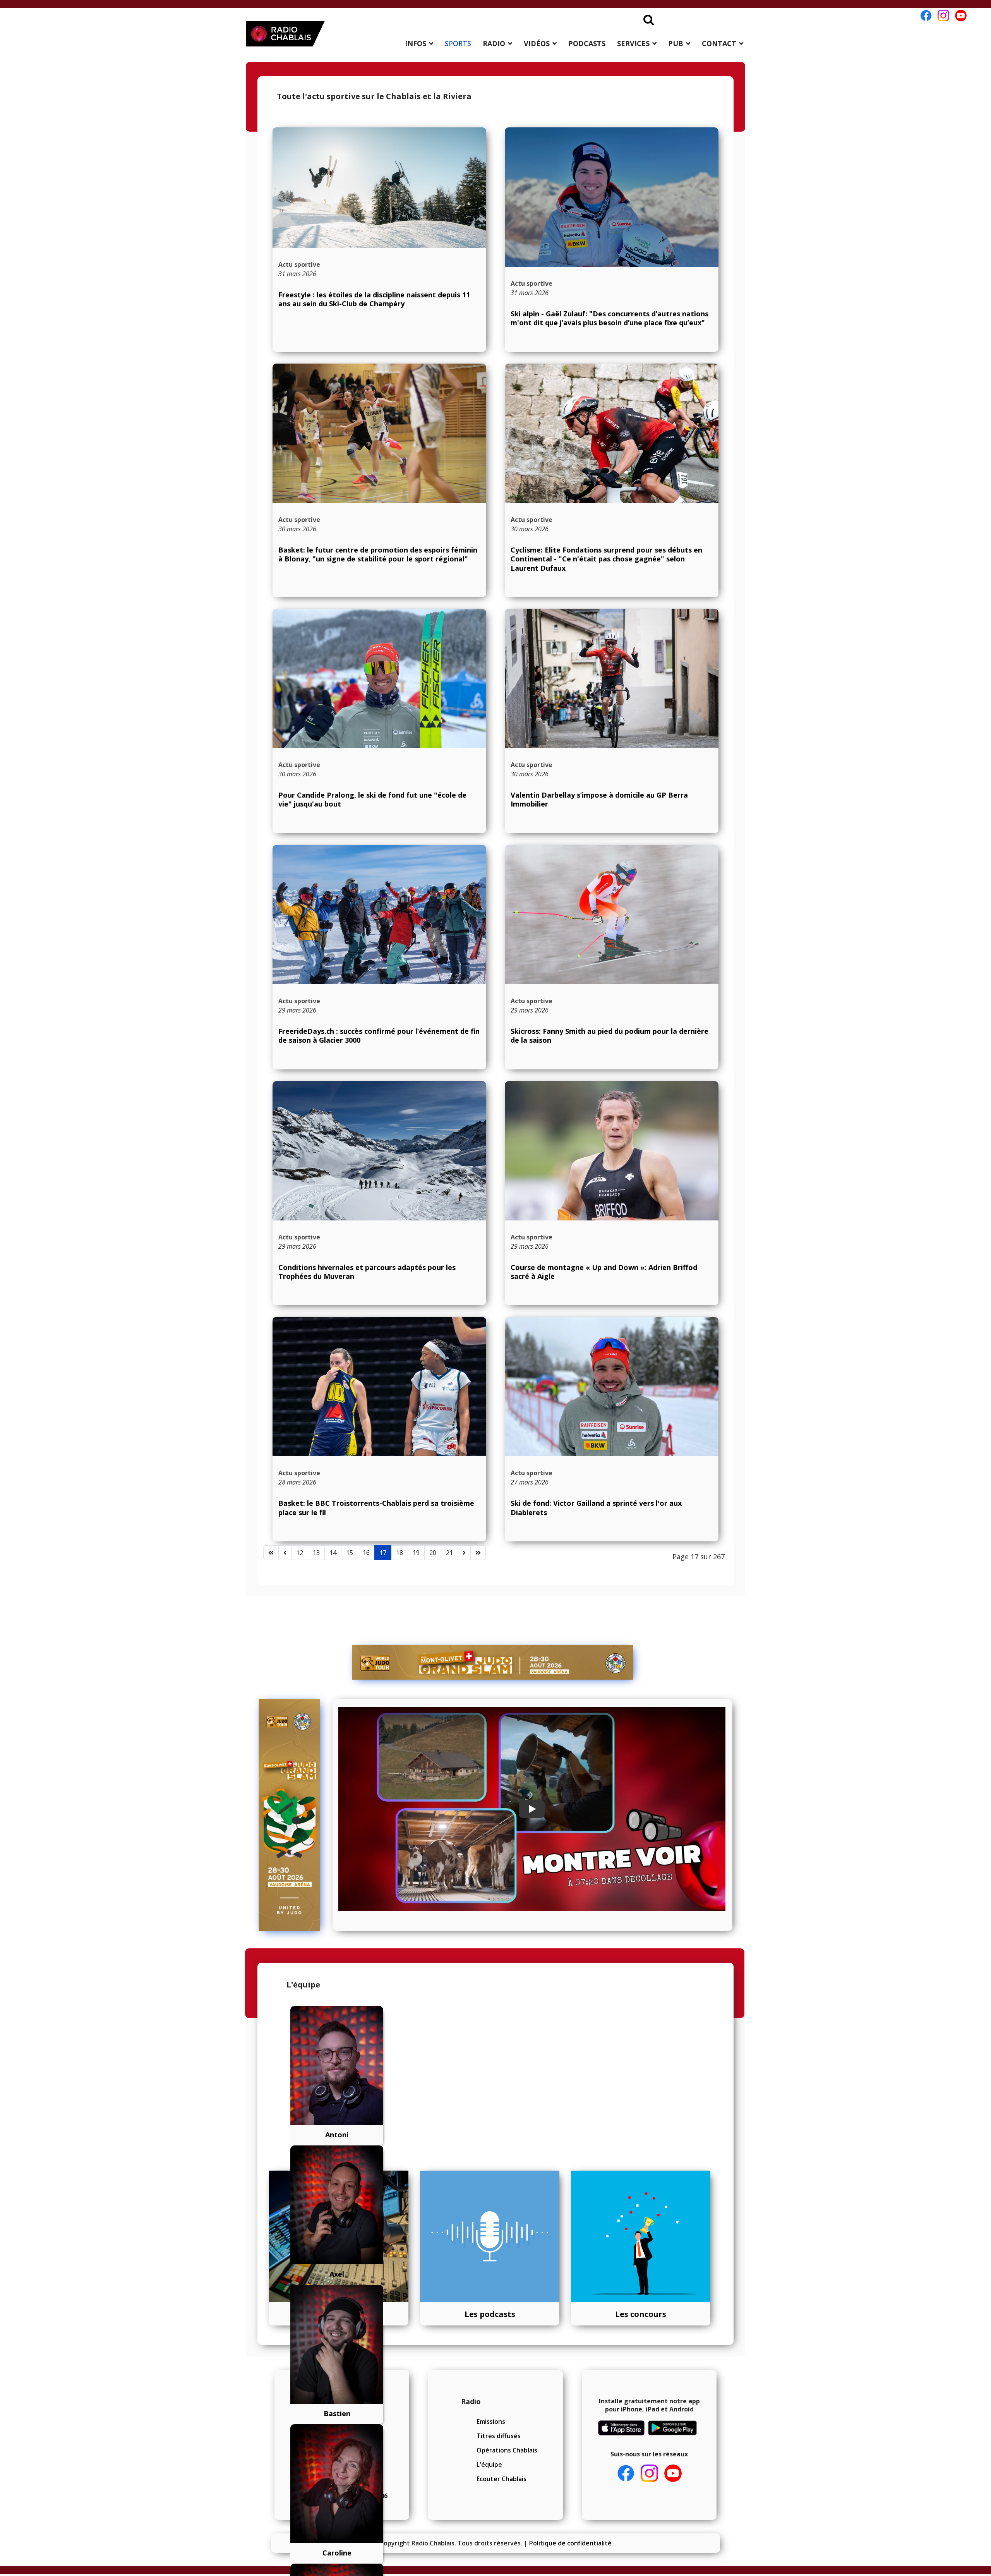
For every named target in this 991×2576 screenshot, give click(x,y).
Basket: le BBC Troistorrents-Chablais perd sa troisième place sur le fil (376, 1508)
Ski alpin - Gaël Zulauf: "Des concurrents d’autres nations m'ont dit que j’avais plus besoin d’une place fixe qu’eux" (610, 318)
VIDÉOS (537, 43)
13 (316, 1553)
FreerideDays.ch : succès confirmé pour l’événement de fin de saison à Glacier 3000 (379, 1036)
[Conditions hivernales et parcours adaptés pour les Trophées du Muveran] (379, 1161)
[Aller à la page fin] (478, 1553)
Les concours (641, 2314)
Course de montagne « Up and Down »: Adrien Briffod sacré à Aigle (604, 1272)
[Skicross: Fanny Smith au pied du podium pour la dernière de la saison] (612, 916)
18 (399, 1553)
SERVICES (633, 43)
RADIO (494, 43)
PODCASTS (587, 43)
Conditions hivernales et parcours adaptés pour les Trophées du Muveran (367, 1272)
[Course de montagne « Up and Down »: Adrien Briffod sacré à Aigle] (612, 1164)
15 (350, 1553)
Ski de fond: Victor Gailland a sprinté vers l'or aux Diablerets (596, 1508)
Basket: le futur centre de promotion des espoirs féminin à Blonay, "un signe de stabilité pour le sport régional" (378, 554)
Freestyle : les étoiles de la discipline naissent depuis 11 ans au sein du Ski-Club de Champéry (374, 299)
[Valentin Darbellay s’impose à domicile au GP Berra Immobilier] (612, 680)
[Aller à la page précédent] (285, 1553)
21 (449, 1553)
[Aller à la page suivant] (464, 1553)
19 (416, 1553)
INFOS (416, 43)
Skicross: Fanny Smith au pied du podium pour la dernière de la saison (610, 1036)
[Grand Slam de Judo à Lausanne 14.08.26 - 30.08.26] (493, 1662)
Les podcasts (490, 2314)
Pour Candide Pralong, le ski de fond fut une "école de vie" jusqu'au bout (372, 799)
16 (366, 1553)
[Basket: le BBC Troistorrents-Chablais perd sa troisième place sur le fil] (379, 1391)
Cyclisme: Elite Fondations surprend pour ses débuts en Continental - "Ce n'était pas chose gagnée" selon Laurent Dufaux (606, 559)
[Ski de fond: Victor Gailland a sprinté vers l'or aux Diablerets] (612, 1397)
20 (433, 1553)
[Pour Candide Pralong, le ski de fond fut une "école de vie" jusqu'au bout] (379, 689)
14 (333, 1553)
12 (300, 1553)
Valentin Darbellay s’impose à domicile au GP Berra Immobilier (599, 799)
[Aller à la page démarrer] (271, 1553)
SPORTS (458, 43)
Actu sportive (299, 264)
